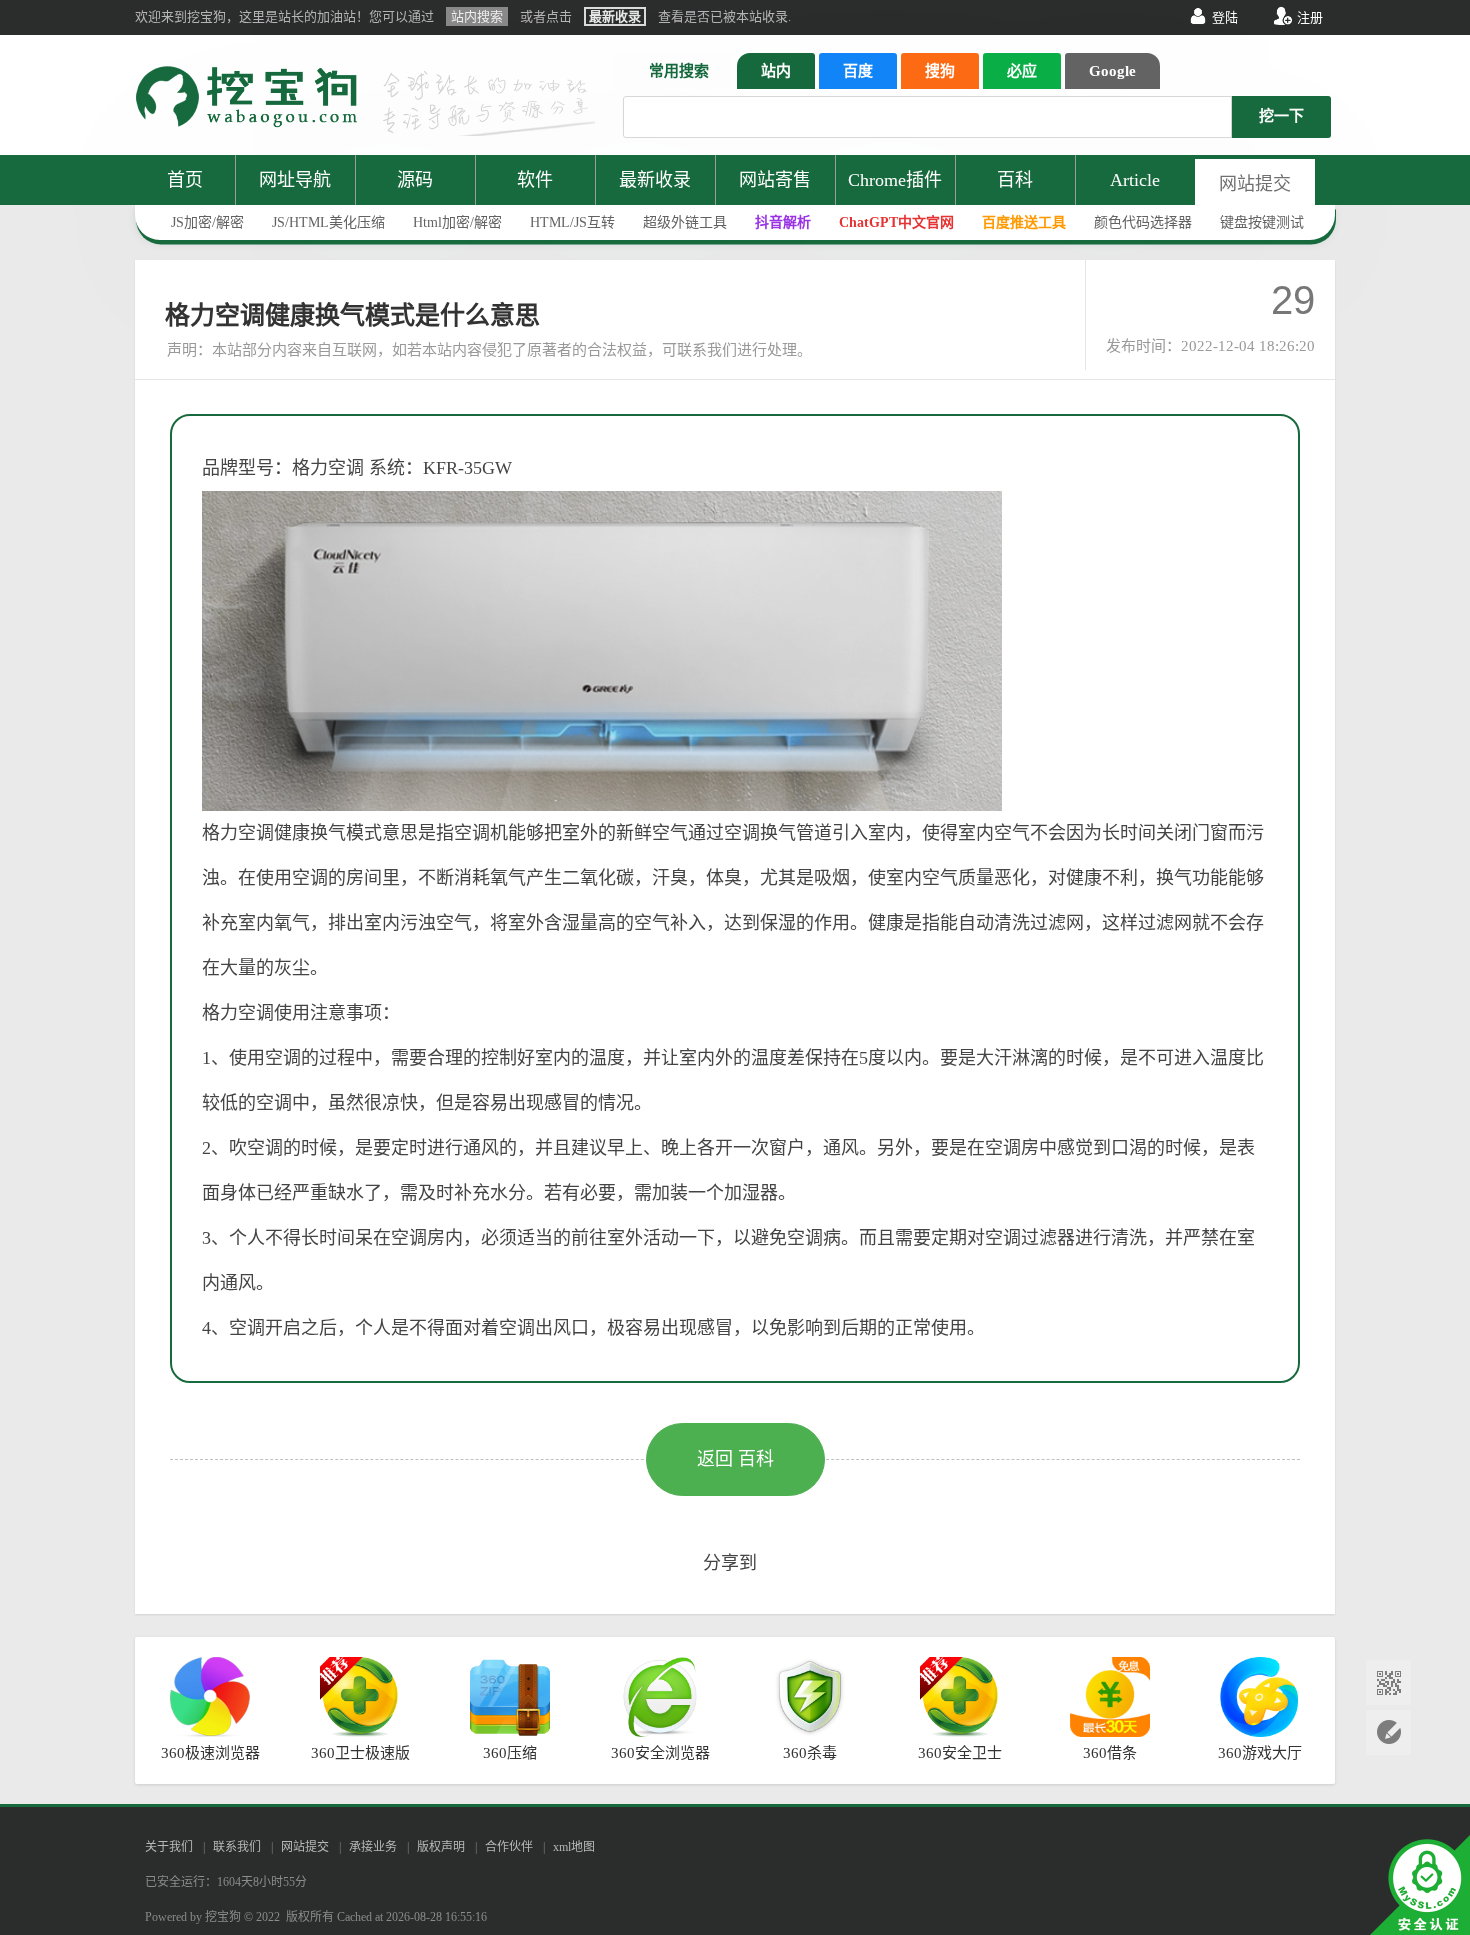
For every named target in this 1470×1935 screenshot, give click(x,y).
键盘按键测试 (1262, 222)
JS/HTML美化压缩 (328, 222)
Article (1135, 180)
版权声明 (441, 1847)
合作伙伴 (509, 1847)
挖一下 (1281, 116)
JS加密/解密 (207, 222)
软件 (535, 180)
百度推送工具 (1024, 222)
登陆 (1225, 17)
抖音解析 (783, 222)
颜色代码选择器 (1143, 222)
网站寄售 (775, 180)
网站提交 (1255, 184)
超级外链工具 (685, 222)
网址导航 (295, 180)
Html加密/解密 (457, 222)
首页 (185, 180)
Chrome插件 (895, 180)
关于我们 (169, 1847)
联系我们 (237, 1847)
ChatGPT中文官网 (896, 222)
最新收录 (655, 180)
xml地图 (574, 1847)
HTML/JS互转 (572, 222)
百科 (1015, 180)
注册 (1310, 17)
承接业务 (373, 1847)
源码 (415, 180)
